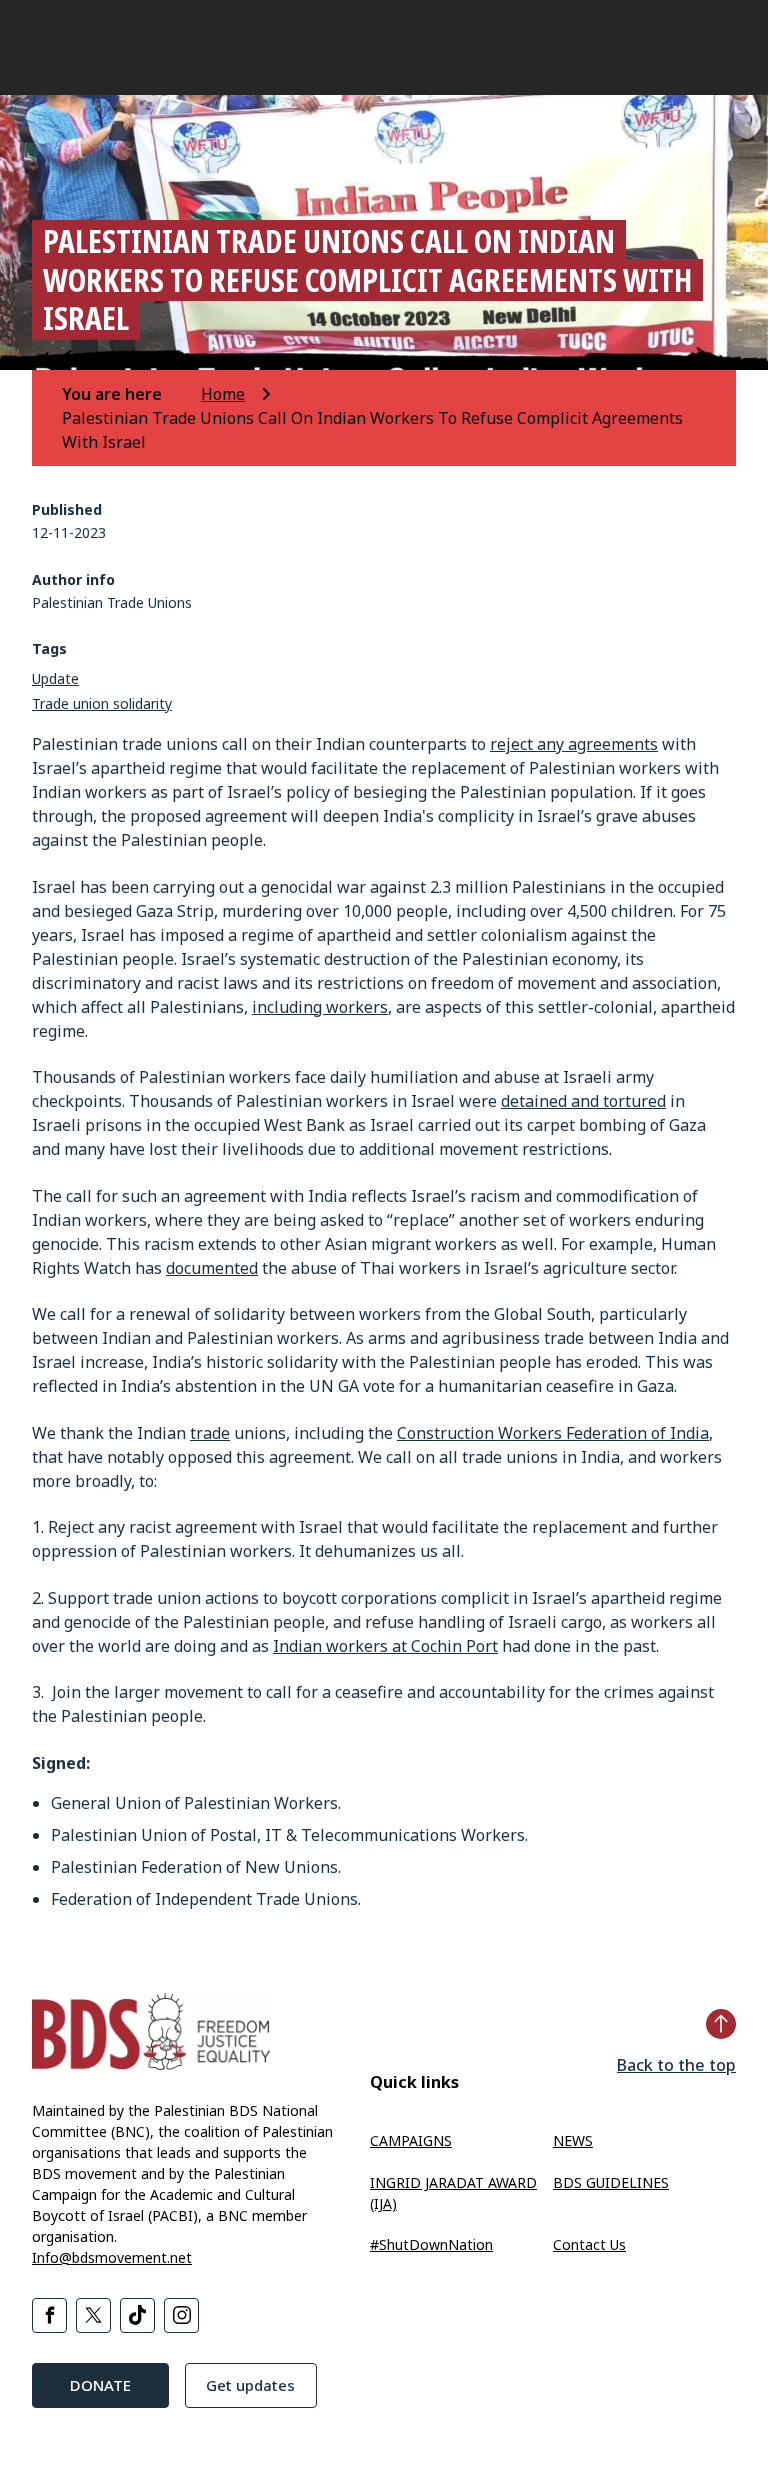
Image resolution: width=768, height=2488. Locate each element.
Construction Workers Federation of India (553, 1433)
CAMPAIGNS (411, 2140)
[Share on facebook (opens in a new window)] (49, 2315)
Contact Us (589, 2244)
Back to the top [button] (676, 2065)
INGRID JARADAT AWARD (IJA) (453, 2193)
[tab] (129, 394)
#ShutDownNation (431, 2244)
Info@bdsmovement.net (112, 2257)
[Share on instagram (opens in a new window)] (181, 2315)
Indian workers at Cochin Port (385, 1646)
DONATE (100, 2385)
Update (55, 678)
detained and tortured (583, 1101)
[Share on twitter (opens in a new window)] (93, 2315)
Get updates (250, 2385)
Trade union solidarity (102, 703)
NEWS (573, 2140)
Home (223, 394)
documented (212, 1268)
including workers (320, 1007)
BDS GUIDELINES (611, 2182)
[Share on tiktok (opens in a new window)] (137, 2315)
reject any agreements (574, 744)
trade (210, 1433)
